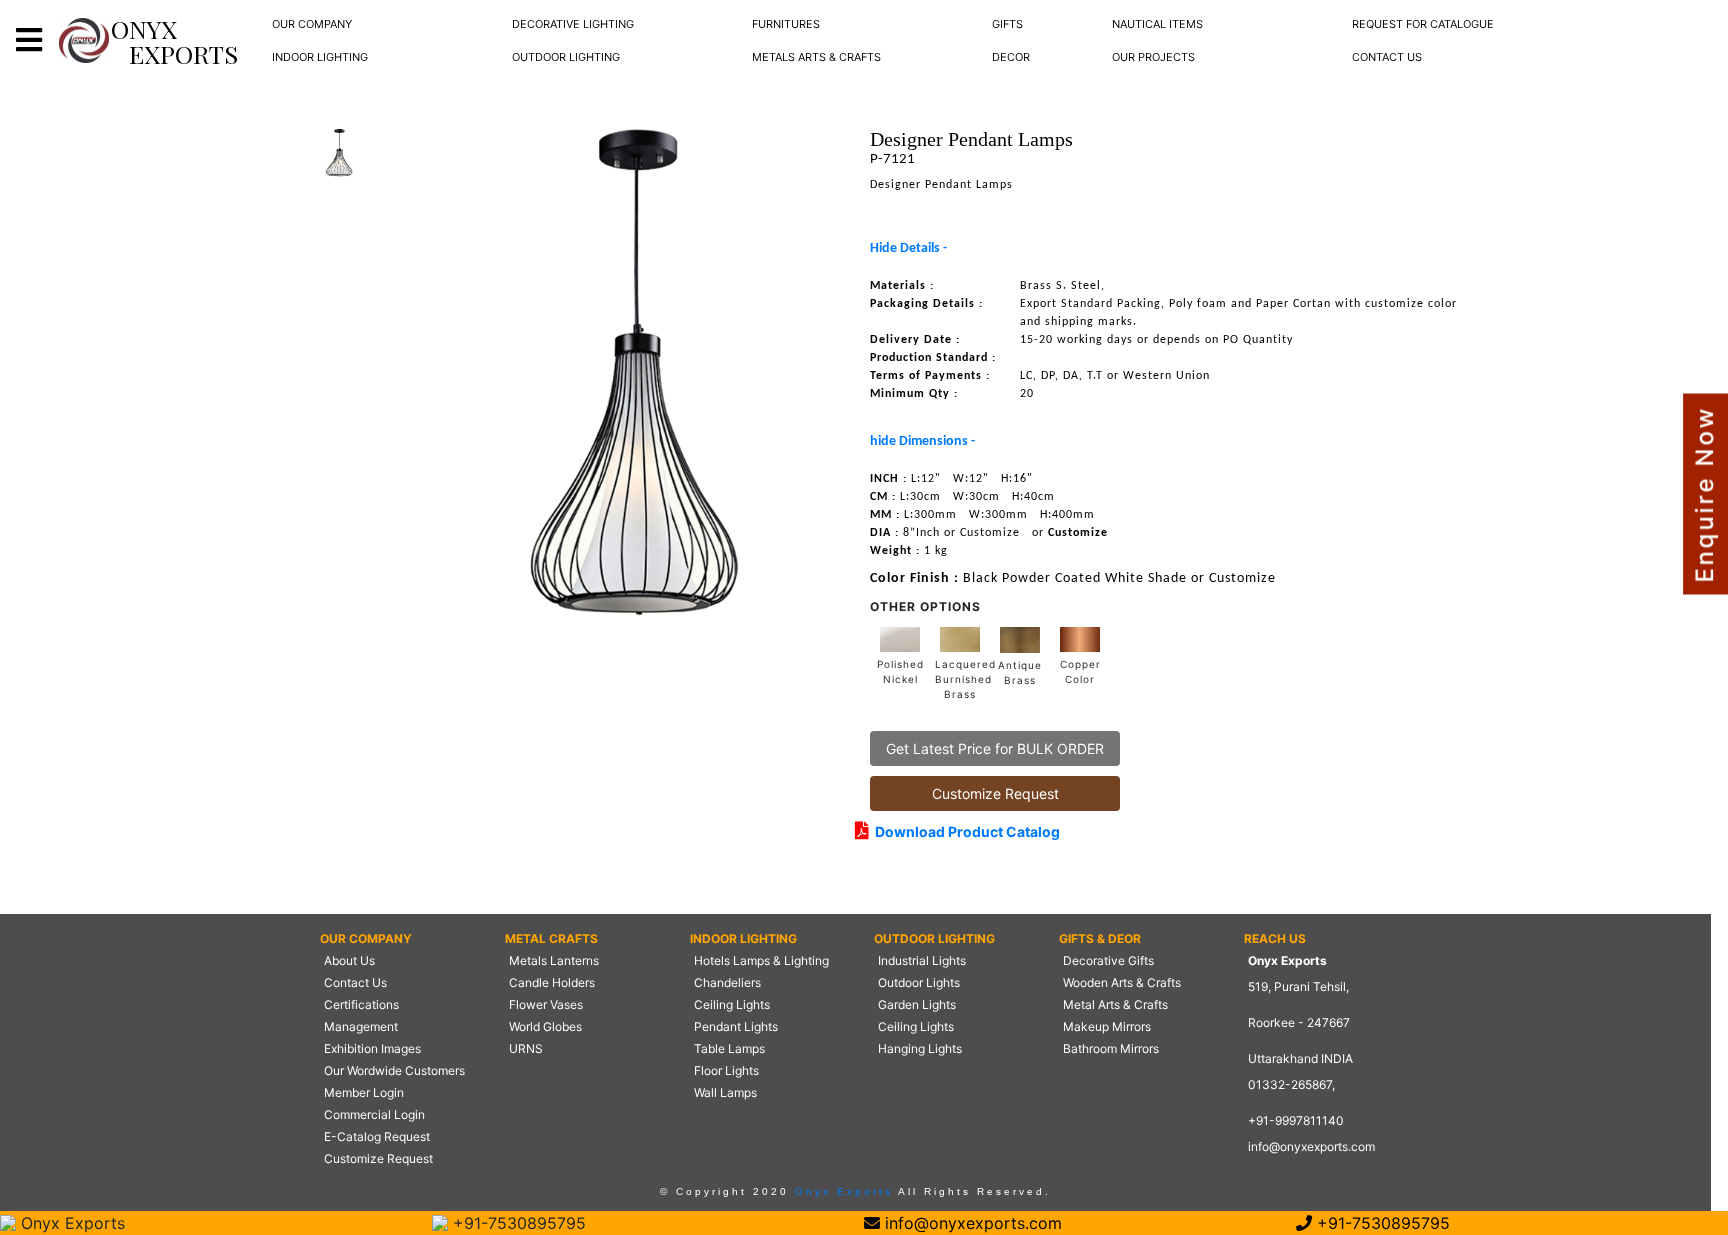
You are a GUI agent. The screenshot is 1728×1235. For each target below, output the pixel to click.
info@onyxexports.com (1311, 1146)
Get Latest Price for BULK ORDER (995, 748)
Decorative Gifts (1108, 960)
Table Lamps (729, 1048)
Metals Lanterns (554, 960)
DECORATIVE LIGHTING (573, 24)
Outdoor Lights (919, 982)
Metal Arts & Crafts (1115, 1004)
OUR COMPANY (312, 24)
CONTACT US (1387, 57)
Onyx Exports (841, 1191)
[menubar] (311, 24)
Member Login (364, 1092)
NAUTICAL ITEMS (1157, 24)
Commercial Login (374, 1114)
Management (361, 1026)
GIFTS (1007, 24)
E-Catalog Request (377, 1136)
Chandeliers (727, 982)
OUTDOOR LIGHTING (566, 57)
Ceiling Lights (732, 1004)
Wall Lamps (725, 1092)
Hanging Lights (920, 1048)
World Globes (545, 1026)
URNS (526, 1048)
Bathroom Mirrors (1111, 1048)
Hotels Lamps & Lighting (761, 960)
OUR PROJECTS (1153, 57)
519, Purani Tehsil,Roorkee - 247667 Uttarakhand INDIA (1300, 1022)
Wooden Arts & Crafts (1122, 982)
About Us (349, 960)
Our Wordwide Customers (394, 1070)
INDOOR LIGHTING (320, 57)
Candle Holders (552, 982)
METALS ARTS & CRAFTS (816, 57)
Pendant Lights (736, 1026)
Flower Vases (546, 1004)
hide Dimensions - (922, 441)
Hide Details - (908, 248)
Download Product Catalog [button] (964, 831)
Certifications (361, 1004)
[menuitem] (311, 24)
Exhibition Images (372, 1048)
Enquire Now (1704, 494)
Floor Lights (726, 1070)
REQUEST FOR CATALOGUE (1423, 24)
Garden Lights (917, 1004)
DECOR (1011, 57)
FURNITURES (786, 24)
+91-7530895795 (517, 1223)
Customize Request (995, 793)
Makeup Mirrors (1107, 1026)
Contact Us (355, 982)
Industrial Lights (922, 960)
